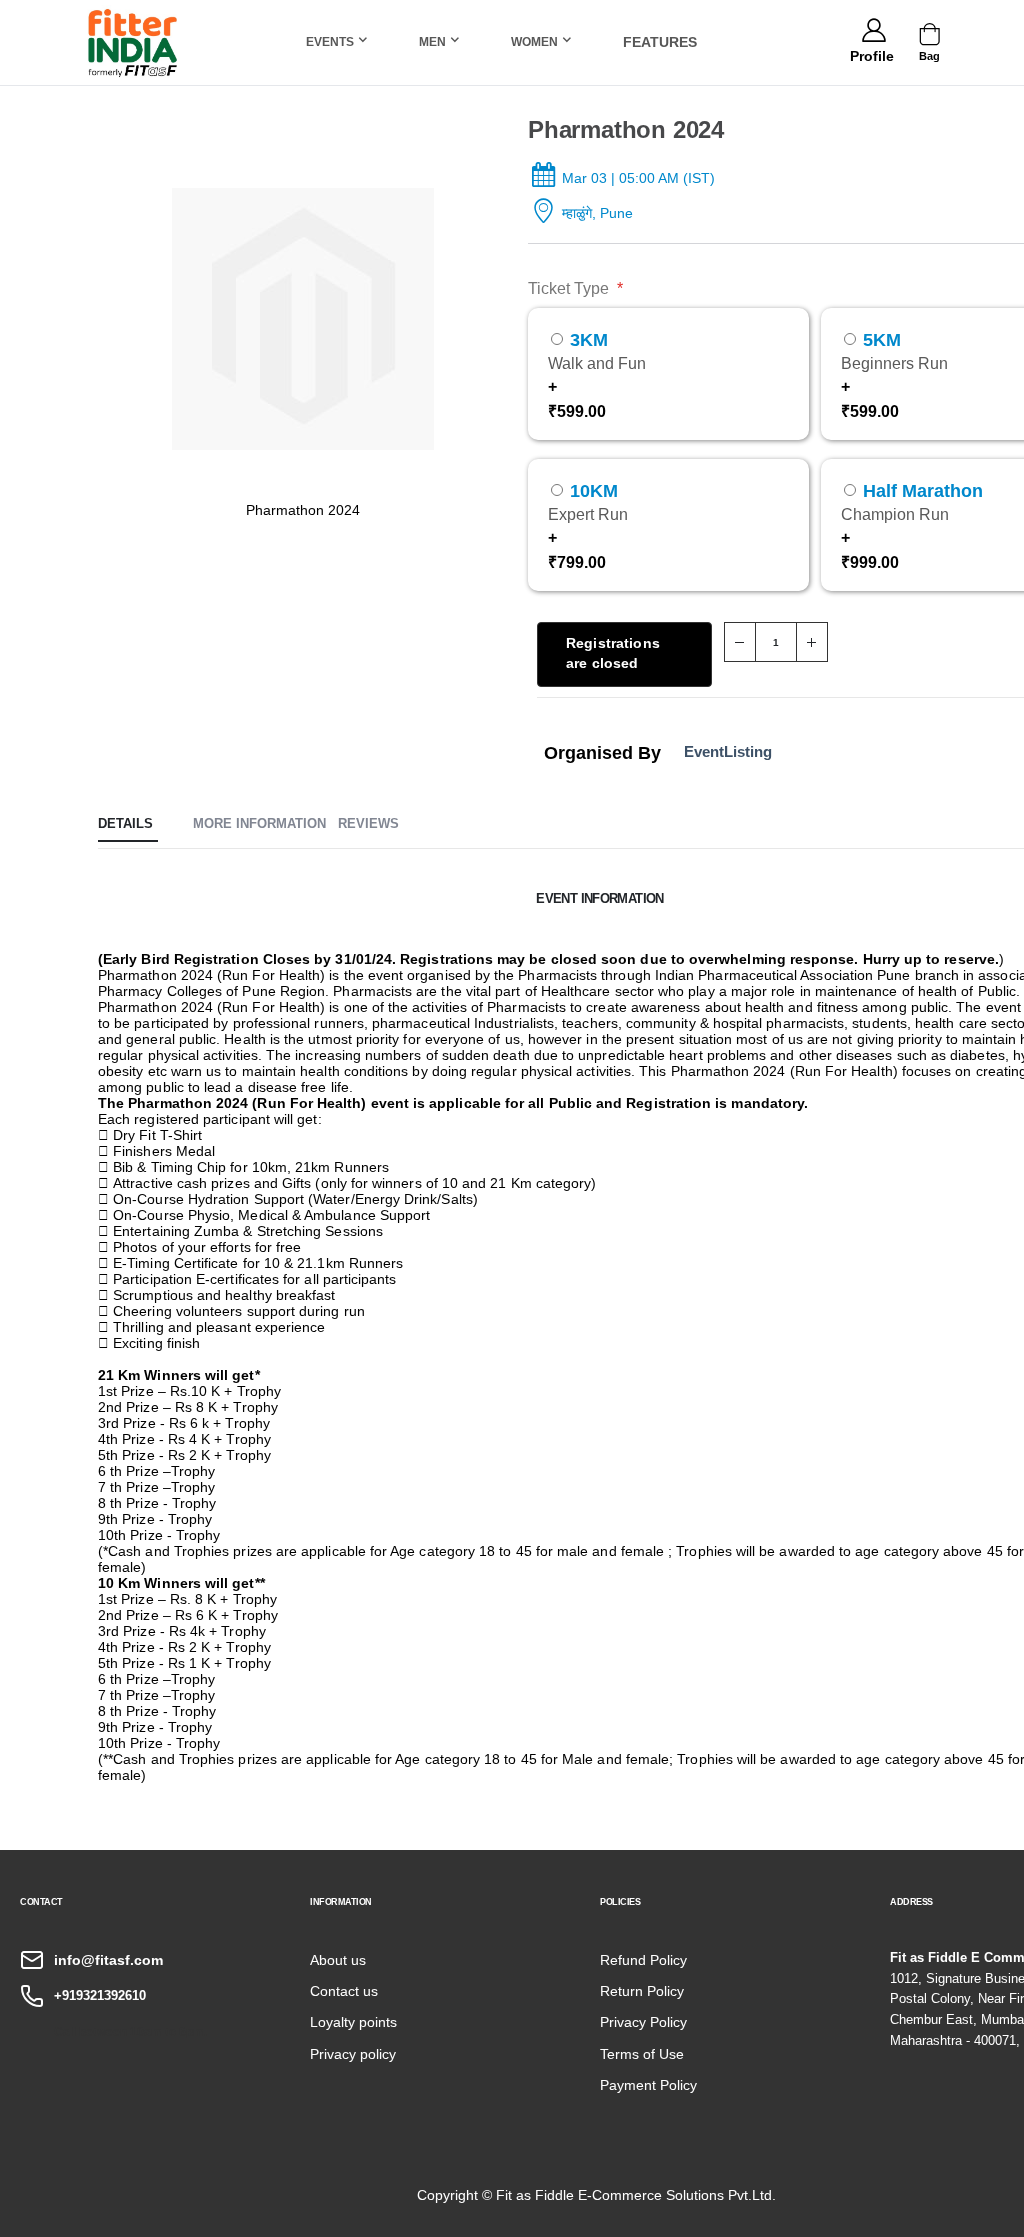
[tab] (128, 825)
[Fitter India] (133, 42)
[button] (871, 53)
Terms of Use (642, 2054)
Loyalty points (353, 2022)
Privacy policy (353, 2054)
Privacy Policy (643, 2022)
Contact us (344, 1991)
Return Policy (642, 1991)
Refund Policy (643, 1960)
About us (338, 1960)
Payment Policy (648, 2085)
